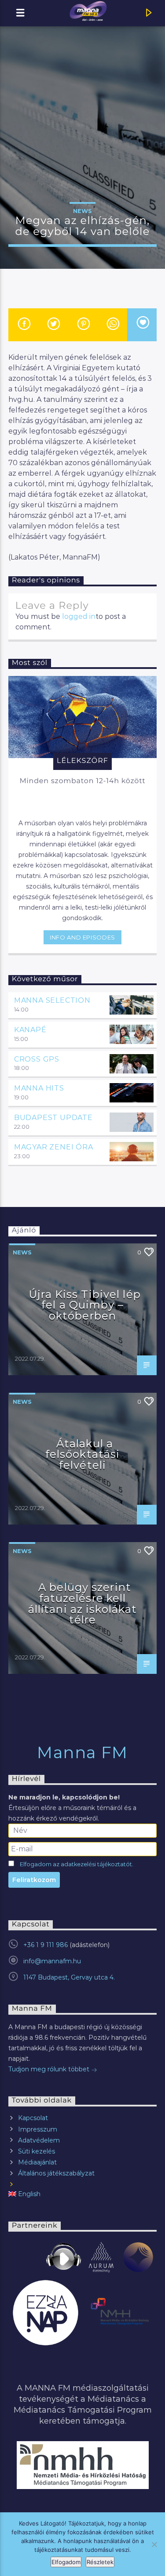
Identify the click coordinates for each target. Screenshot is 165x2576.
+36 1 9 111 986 (46, 1945)
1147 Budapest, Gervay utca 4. (69, 1977)
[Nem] (154, 2544)
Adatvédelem (39, 2140)
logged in (79, 616)
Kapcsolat (33, 2118)
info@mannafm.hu (52, 1961)
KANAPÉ (30, 1030)
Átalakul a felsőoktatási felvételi (83, 1454)
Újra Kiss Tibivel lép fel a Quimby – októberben (85, 1305)
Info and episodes (82, 937)
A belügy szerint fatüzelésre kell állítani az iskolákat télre (83, 1603)
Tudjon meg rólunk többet (50, 2069)
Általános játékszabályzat (56, 2173)
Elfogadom (66, 2562)
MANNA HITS (39, 1088)
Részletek (100, 2562)
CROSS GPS (37, 1059)
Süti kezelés (37, 2151)
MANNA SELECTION (52, 1000)
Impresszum (38, 2129)
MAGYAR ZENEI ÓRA (54, 1147)
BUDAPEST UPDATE (53, 1118)
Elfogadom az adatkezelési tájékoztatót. (77, 1864)
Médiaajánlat (37, 2162)
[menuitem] (83, 2194)
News (82, 211)
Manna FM (82, 1752)
